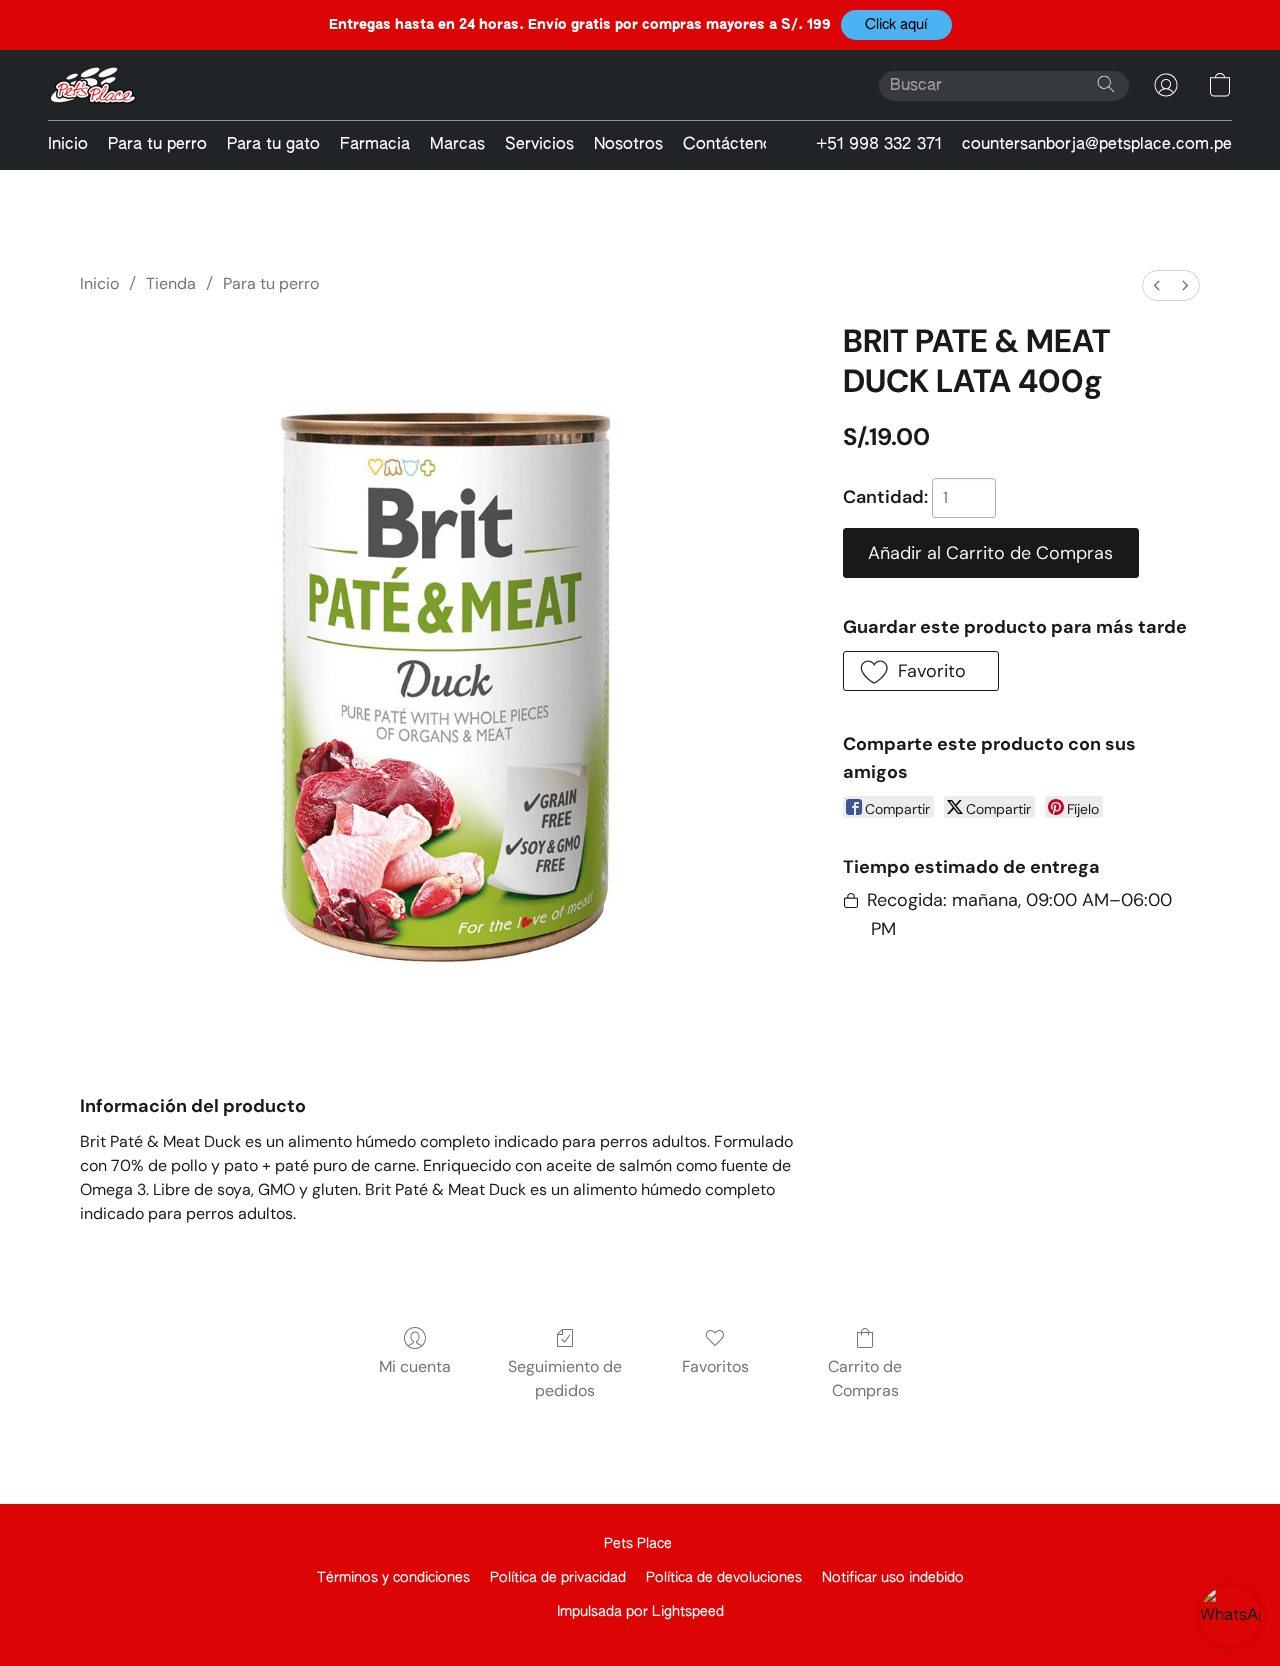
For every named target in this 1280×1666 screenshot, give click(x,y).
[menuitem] (1157, 285)
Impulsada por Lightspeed (640, 1612)
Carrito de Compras (865, 1378)
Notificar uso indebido (893, 1578)
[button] (896, 25)
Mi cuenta (415, 1366)
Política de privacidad (558, 1578)
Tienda (171, 283)
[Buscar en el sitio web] (1106, 84)
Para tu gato (273, 145)
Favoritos (715, 1366)
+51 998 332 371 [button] (879, 145)
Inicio (68, 145)
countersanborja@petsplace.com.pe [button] (1097, 145)
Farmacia (375, 145)
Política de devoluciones (724, 1578)
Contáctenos (732, 145)
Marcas (457, 145)
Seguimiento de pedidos (565, 1378)
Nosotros (628, 145)
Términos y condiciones (393, 1578)
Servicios (539, 145)
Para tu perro (157, 145)
